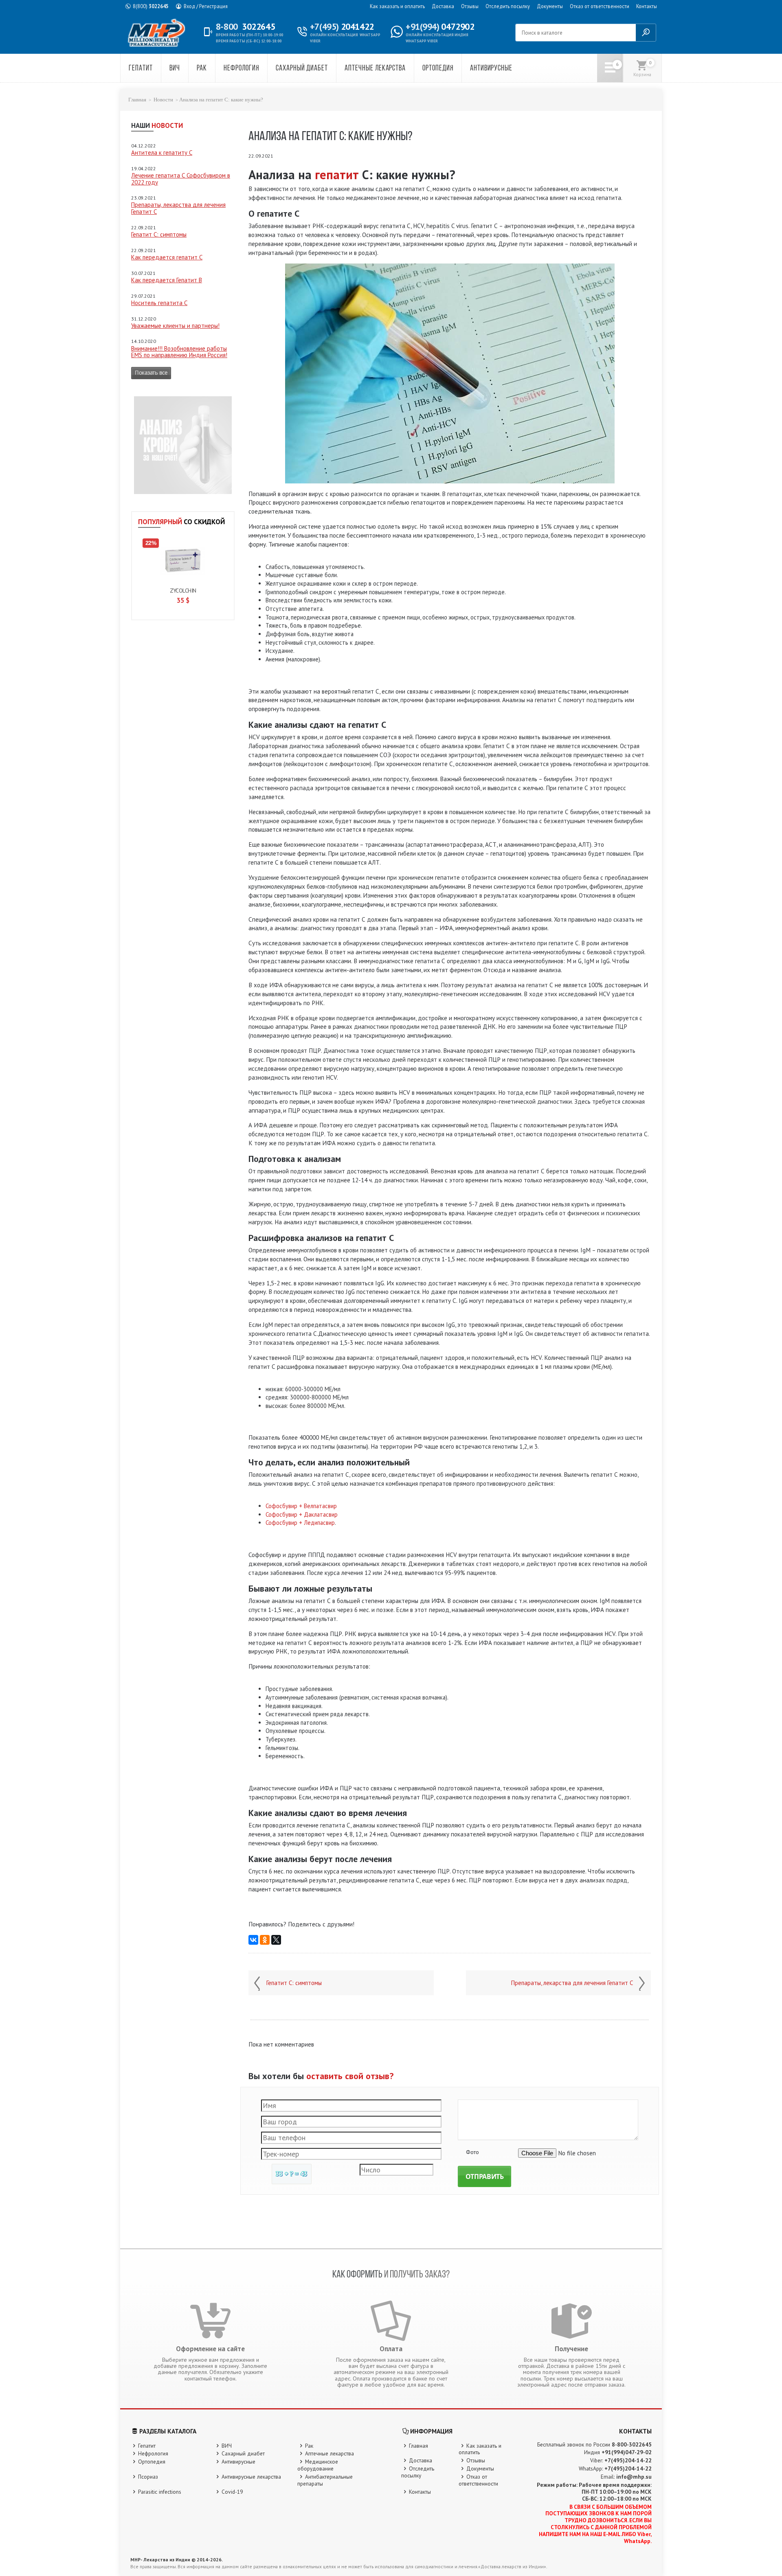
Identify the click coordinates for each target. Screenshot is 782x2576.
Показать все (151, 373)
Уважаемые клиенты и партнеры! (175, 326)
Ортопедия (438, 69)
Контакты (647, 6)
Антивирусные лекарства (251, 2477)
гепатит (337, 175)
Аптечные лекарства (375, 69)
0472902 (440, 26)
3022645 (151, 6)
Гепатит (141, 69)
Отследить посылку (508, 6)
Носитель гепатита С (159, 303)
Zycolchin (183, 591)
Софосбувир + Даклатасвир (302, 1514)
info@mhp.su (634, 2477)
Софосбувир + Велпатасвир (301, 1506)
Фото (472, 2152)
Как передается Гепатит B (167, 280)
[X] (276, 1940)
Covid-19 (232, 2492)
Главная (137, 100)
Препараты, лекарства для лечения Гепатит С (178, 208)
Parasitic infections (160, 2492)
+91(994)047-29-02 (627, 2452)
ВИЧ (175, 69)
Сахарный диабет (302, 69)
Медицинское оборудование (318, 2465)
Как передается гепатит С (167, 257)
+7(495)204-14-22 (628, 2460)
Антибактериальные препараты (325, 2480)
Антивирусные (491, 69)
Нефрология (241, 69)
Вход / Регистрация (206, 6)
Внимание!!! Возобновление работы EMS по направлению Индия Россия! (179, 352)
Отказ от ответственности (600, 6)
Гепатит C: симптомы (159, 234)
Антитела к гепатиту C (162, 153)
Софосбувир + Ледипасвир (300, 1523)
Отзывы (470, 6)
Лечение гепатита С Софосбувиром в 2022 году (181, 179)
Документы (550, 6)
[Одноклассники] (265, 1940)
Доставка (443, 6)
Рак (202, 69)
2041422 (342, 26)
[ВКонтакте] (253, 1940)
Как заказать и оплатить (397, 6)
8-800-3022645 (632, 2444)
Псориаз (148, 2477)
